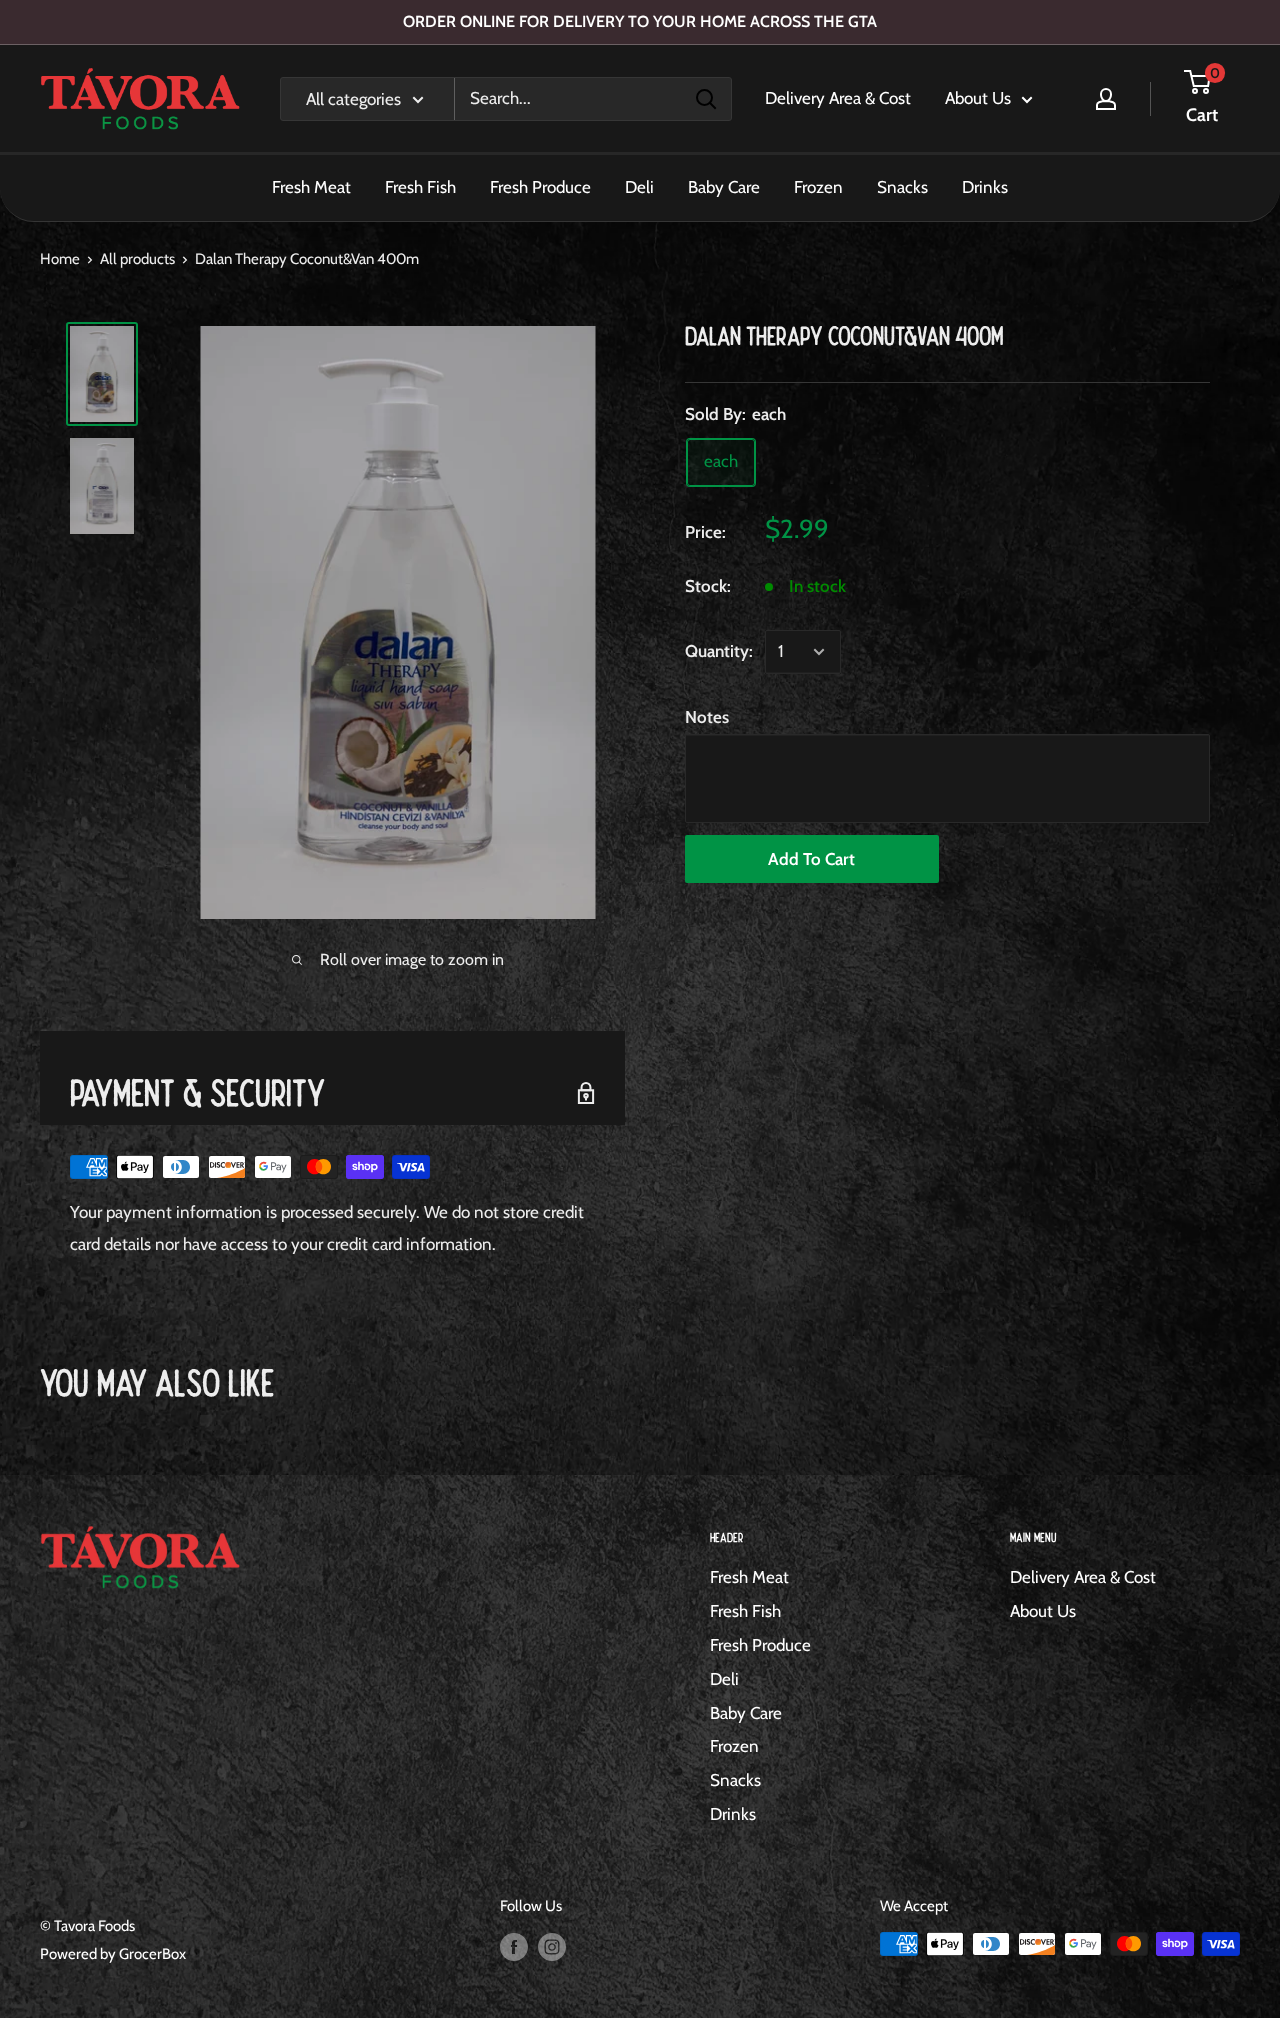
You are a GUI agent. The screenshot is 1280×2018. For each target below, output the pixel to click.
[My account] (1106, 99)
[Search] (706, 99)
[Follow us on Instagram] (552, 1946)
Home (60, 259)
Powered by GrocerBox (113, 1954)
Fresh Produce (540, 187)
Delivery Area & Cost (838, 98)
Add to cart (811, 858)
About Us (978, 98)
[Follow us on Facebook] (514, 1946)
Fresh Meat (311, 187)
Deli (639, 187)
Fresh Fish (420, 187)
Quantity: (719, 651)
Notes (707, 717)
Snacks (902, 187)
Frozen (818, 187)
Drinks (985, 187)
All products (137, 259)
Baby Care (724, 187)
